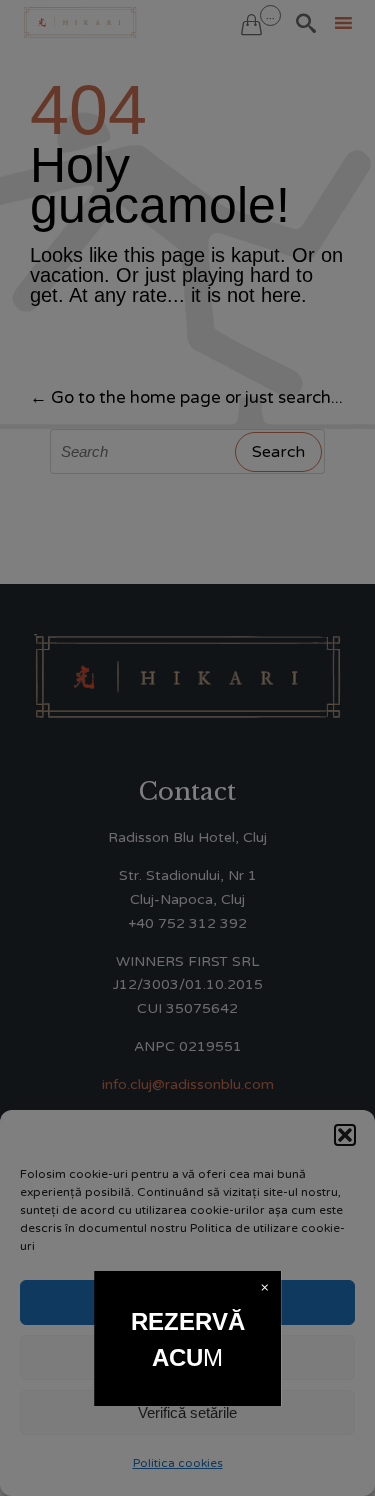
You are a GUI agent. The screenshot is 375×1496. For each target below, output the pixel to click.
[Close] (264, 1287)
